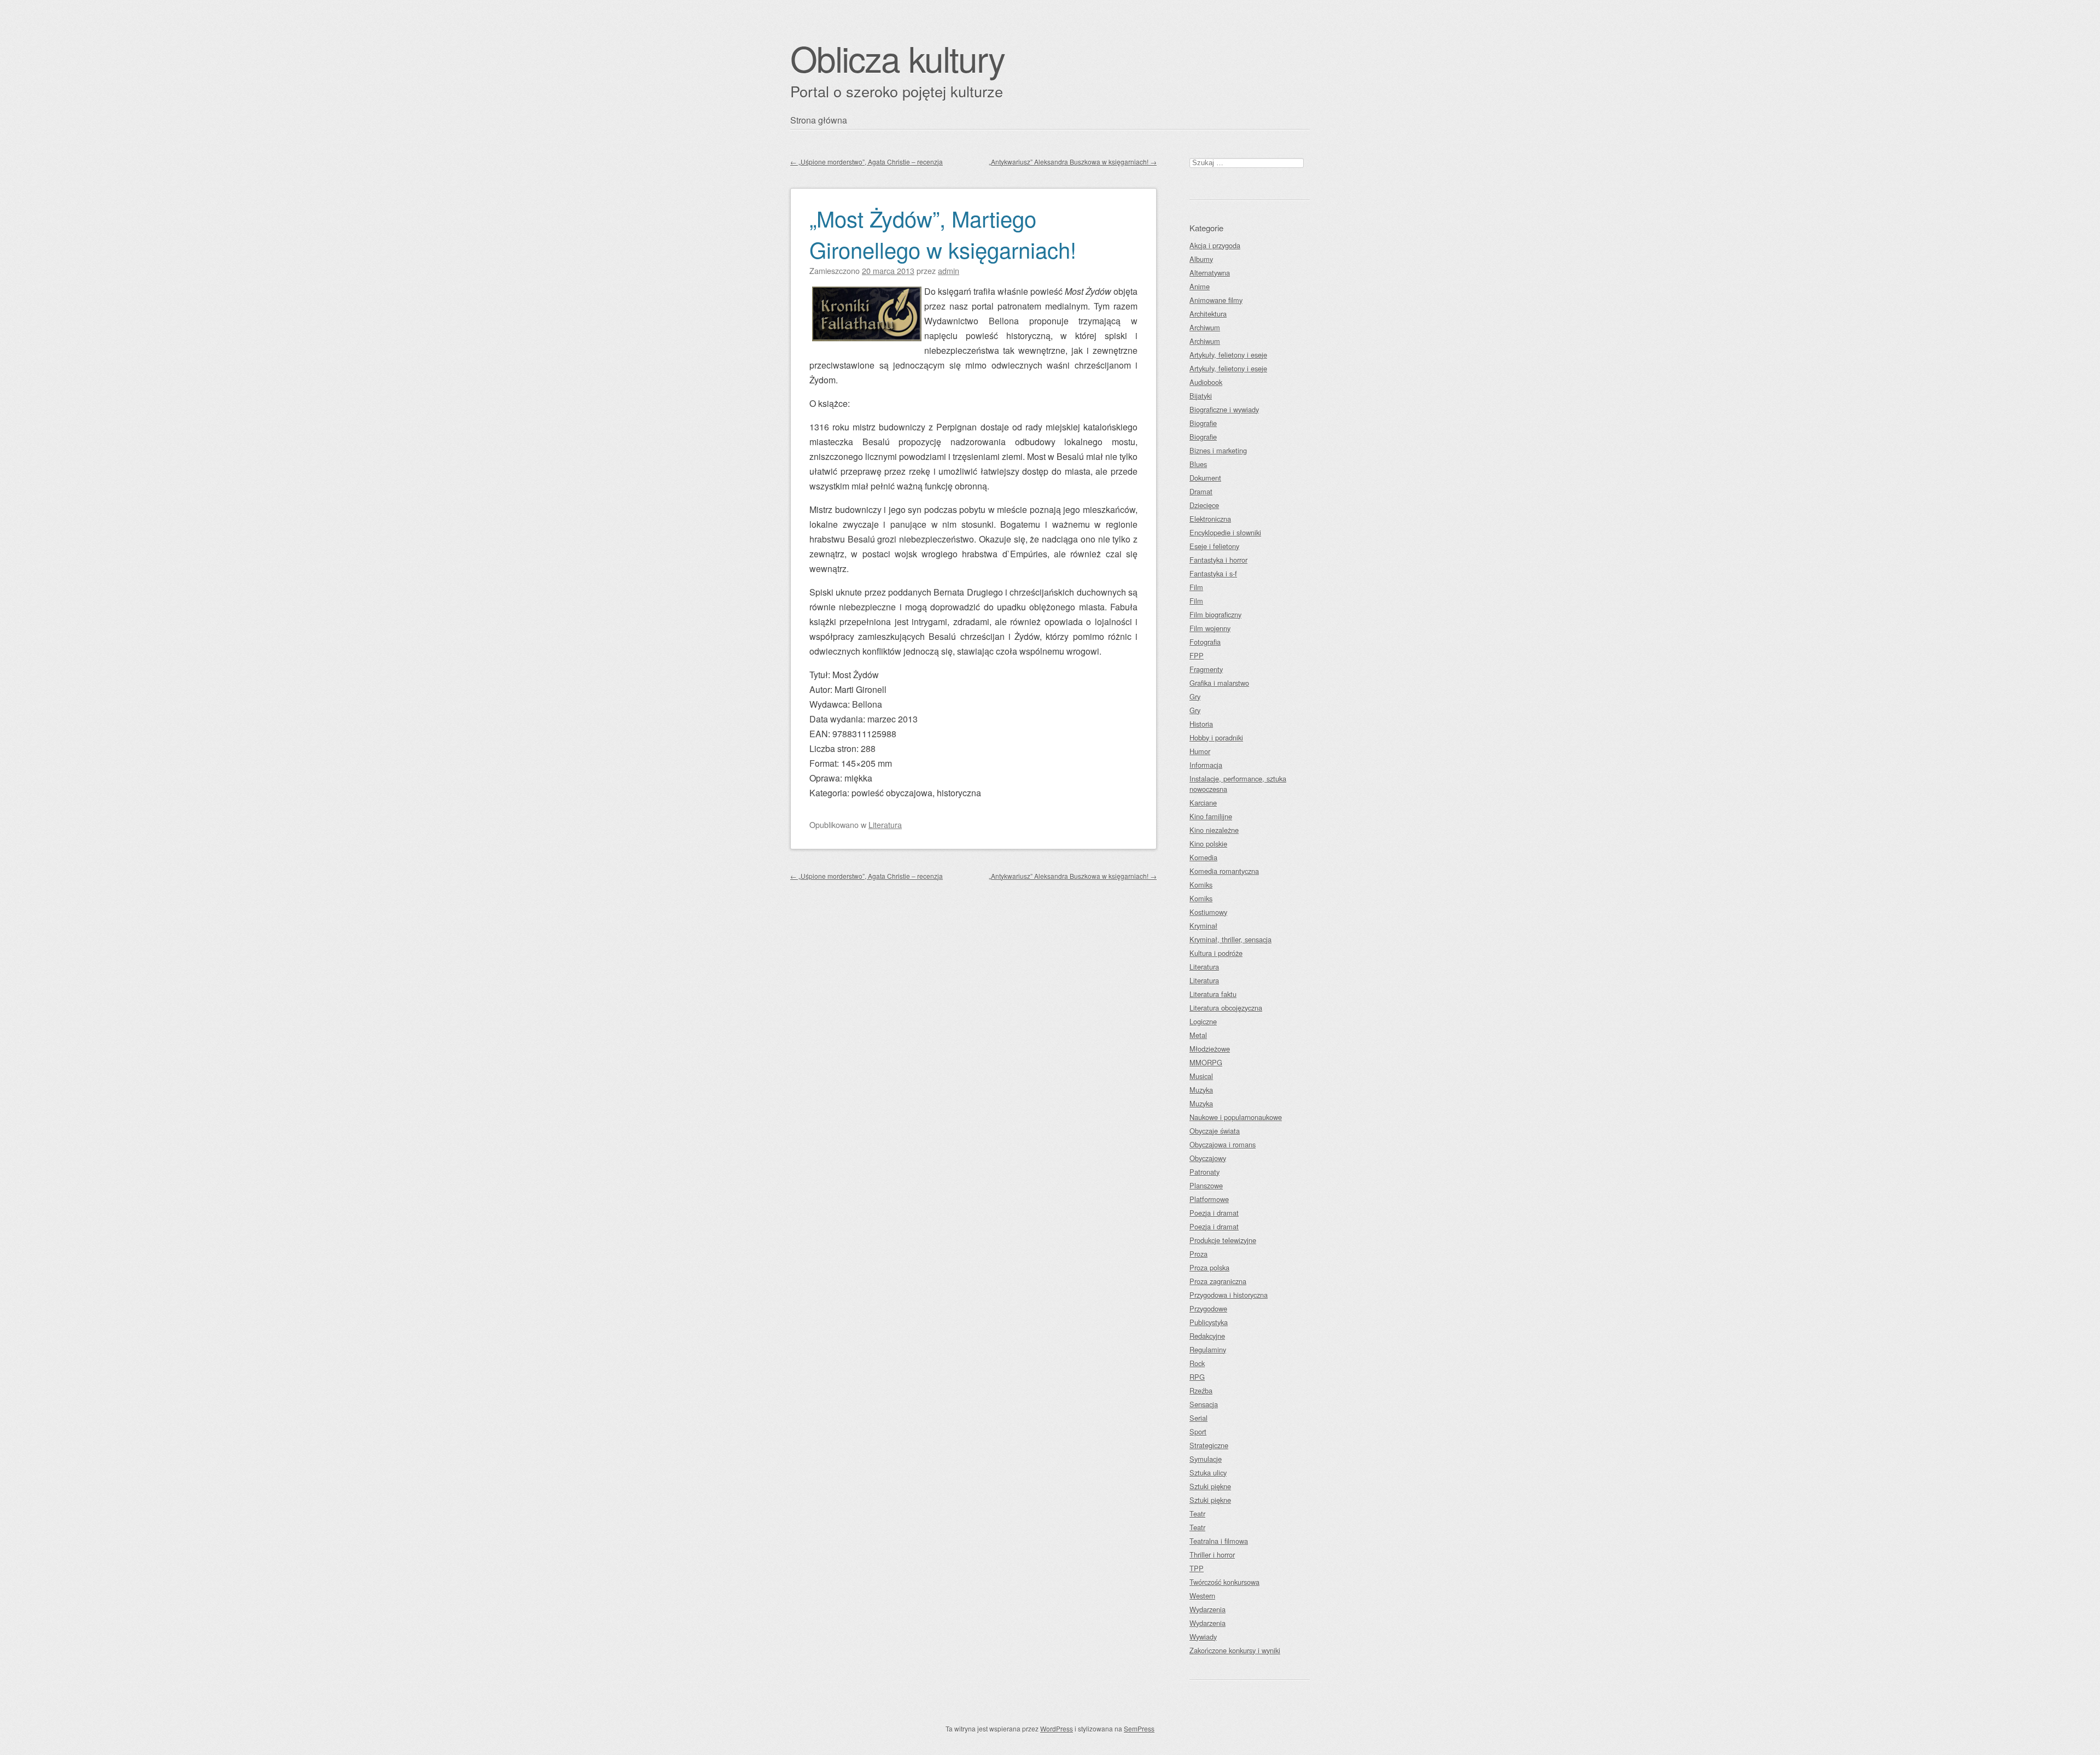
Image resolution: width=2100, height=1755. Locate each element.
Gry (1195, 696)
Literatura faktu (1213, 994)
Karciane (1203, 803)
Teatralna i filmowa (1219, 1541)
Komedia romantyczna (1224, 871)
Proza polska (1209, 1267)
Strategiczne (1209, 1445)
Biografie (1203, 423)
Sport (1198, 1432)
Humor (1200, 751)
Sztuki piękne (1210, 1486)
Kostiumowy (1208, 912)
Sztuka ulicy (1208, 1473)
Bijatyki (1201, 396)
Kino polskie (1208, 844)
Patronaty (1204, 1172)
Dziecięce (1204, 505)
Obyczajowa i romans (1223, 1144)
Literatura (885, 824)
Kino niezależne (1214, 830)
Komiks (1201, 885)
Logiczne (1203, 1021)
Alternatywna (1210, 273)
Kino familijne (1211, 816)
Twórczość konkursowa (1224, 1582)
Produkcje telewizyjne (1223, 1240)
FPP (1197, 655)
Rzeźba (1201, 1390)
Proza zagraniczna (1218, 1281)
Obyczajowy (1208, 1158)
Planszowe (1206, 1185)
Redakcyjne (1207, 1336)
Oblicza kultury (897, 58)
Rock (1197, 1363)
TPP (1197, 1568)
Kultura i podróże (1216, 953)
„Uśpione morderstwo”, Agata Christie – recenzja (867, 162)
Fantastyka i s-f (1213, 573)
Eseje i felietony (1214, 546)
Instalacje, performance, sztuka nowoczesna (1238, 784)
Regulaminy (1208, 1349)
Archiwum (1205, 327)
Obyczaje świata (1215, 1131)
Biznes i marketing (1218, 450)
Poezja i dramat (1214, 1213)
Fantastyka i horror (1218, 560)
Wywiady (1203, 1637)
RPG (1197, 1377)
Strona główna (819, 120)
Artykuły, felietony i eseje (1228, 355)
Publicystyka (1209, 1322)
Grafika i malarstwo (1219, 683)
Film (1196, 587)
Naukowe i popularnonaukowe (1236, 1117)
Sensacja (1204, 1404)
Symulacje (1206, 1459)
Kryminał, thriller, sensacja (1230, 939)
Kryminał (1203, 926)
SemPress (1139, 1728)
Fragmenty (1206, 669)
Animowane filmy (1216, 300)
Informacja (1206, 765)
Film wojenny (1210, 628)
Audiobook (1206, 382)
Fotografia (1205, 642)
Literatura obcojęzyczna (1226, 1008)
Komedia (1203, 857)
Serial (1198, 1418)
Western (1202, 1596)
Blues (1198, 464)
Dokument (1205, 478)
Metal (1198, 1035)
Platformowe (1209, 1199)
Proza (1198, 1254)
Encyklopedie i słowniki (1225, 532)
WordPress (1057, 1728)
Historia (1201, 724)
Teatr (1197, 1514)
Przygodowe (1208, 1308)
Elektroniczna (1210, 519)
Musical (1201, 1076)
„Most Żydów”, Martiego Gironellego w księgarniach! (943, 234)
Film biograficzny (1215, 614)
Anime (1200, 286)
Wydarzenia (1207, 1609)
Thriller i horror (1212, 1555)
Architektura (1208, 314)
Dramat (1201, 491)
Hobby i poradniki (1216, 737)
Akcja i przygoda (1215, 245)
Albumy (1201, 259)
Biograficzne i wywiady (1224, 409)
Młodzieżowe (1210, 1049)
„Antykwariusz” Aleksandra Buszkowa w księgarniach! (1073, 162)
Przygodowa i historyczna (1229, 1295)
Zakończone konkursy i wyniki (1235, 1650)
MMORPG (1206, 1062)
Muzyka (1201, 1090)
